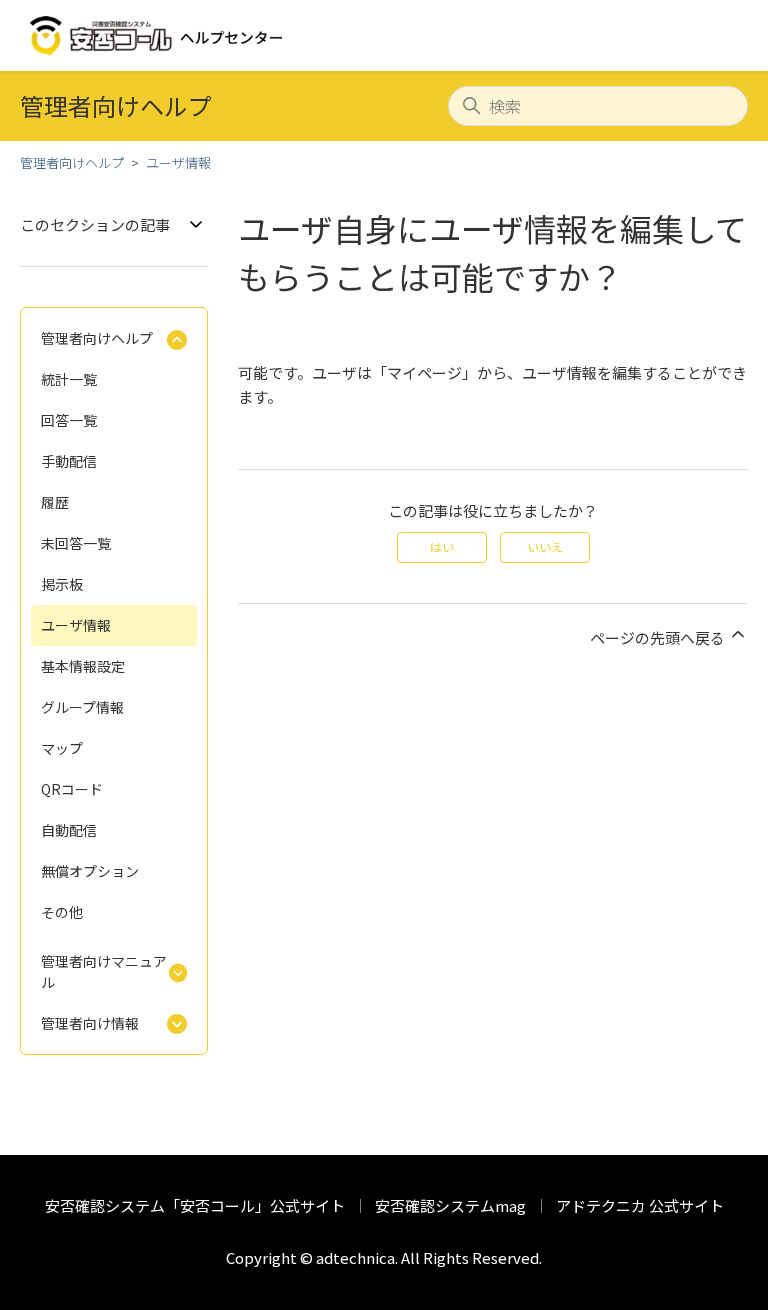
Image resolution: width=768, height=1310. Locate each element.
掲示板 (62, 584)
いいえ (545, 546)
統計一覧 (69, 379)
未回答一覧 (76, 543)
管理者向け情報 (90, 1023)
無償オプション (90, 871)
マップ (62, 748)
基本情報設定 (83, 666)
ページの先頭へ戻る (659, 637)
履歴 (55, 502)
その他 (62, 912)
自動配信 (69, 830)
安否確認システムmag (450, 1205)
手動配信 (69, 461)
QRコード (72, 789)
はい (442, 546)
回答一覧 (69, 420)
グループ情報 (82, 707)
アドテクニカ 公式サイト (640, 1205)
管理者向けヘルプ (72, 162)
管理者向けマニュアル (104, 971)
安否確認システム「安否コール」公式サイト (195, 1205)
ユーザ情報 (178, 162)
